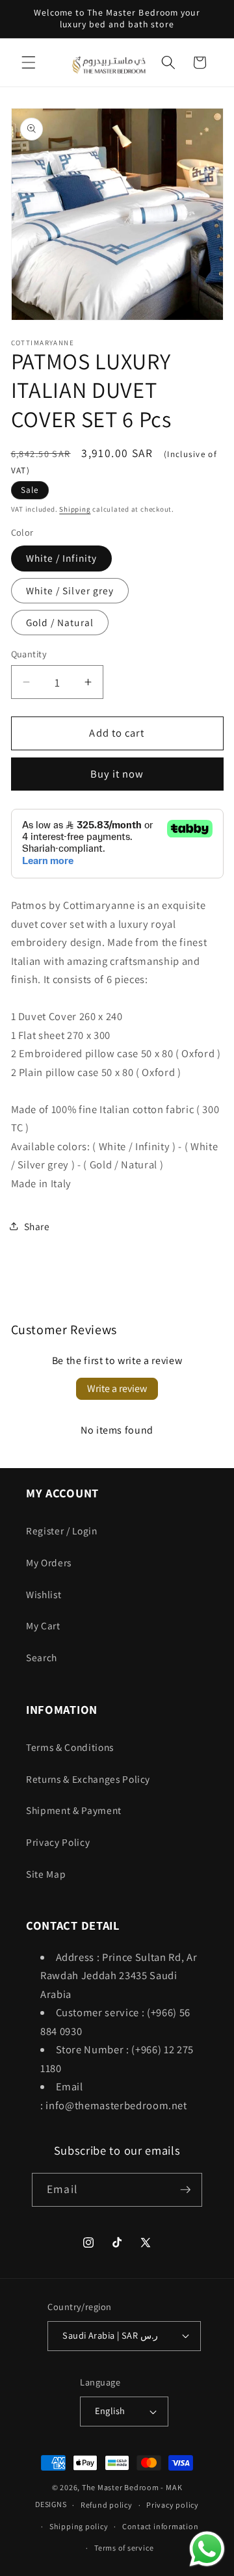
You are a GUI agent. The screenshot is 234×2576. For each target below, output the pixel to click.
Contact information (161, 2526)
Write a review (117, 1388)
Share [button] (37, 1226)
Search (42, 1657)
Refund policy (107, 2505)
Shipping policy (79, 2526)
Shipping (75, 509)
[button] (29, 62)
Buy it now (117, 774)
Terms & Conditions (70, 1747)
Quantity (29, 654)
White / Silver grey (70, 590)
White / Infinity (62, 558)
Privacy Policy (58, 1842)
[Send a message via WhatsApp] (207, 2549)
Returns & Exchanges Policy (88, 1779)
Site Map (46, 1874)
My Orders (49, 1562)
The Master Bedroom (121, 2487)
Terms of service (124, 2548)
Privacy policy (173, 2505)
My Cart (43, 1625)
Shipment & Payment (74, 1810)
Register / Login (62, 1531)
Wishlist (44, 1594)
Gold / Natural (60, 622)
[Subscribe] (185, 2190)
